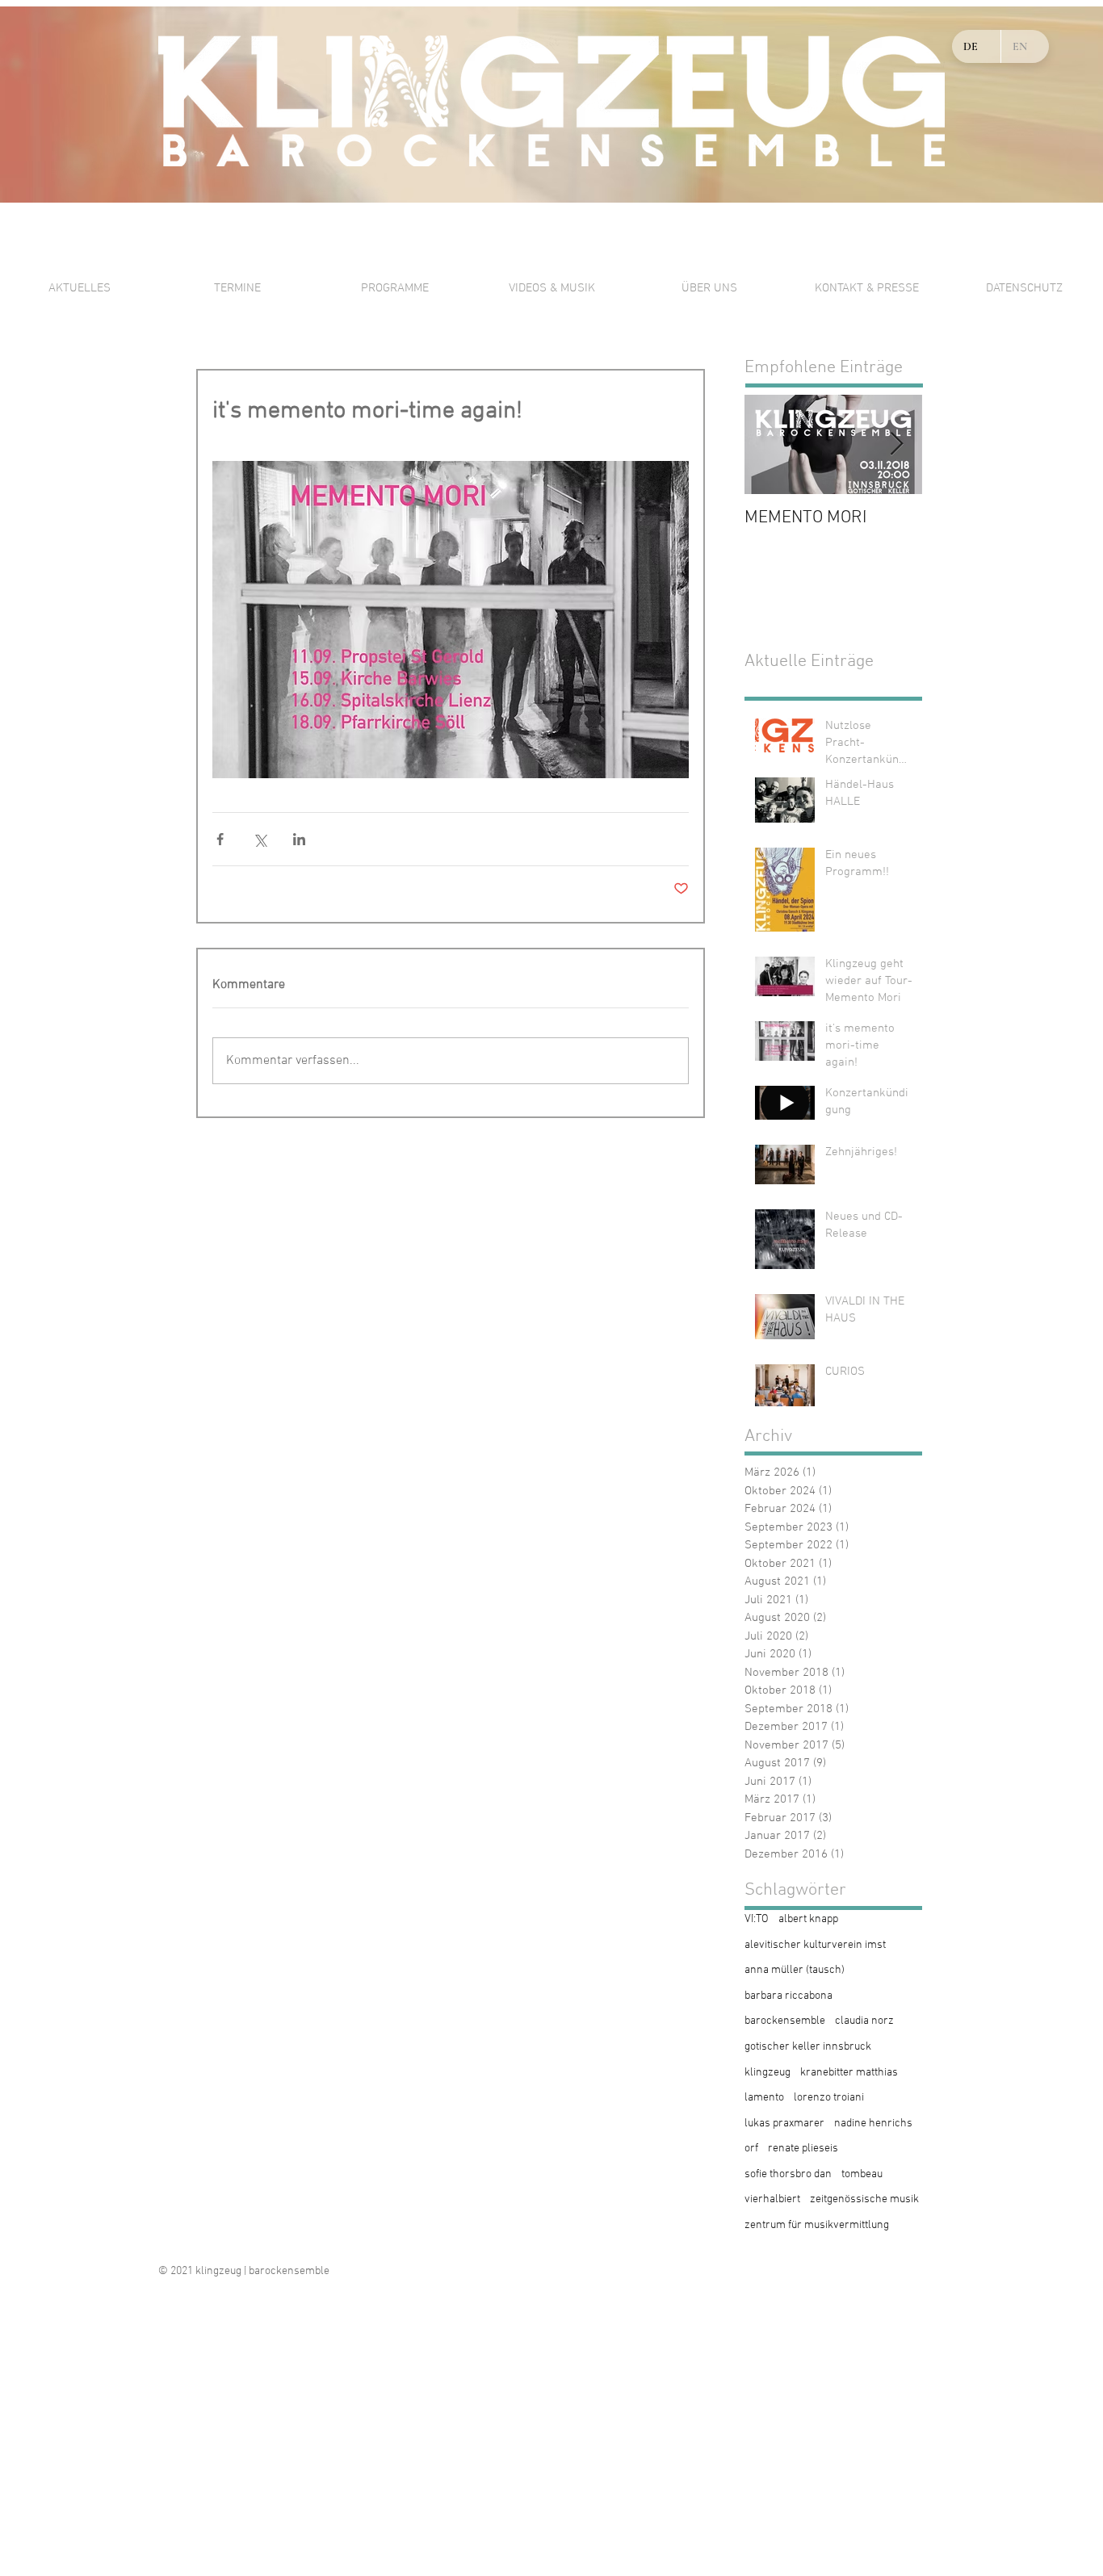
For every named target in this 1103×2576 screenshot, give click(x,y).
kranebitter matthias (849, 2073)
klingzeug (767, 2073)
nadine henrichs (873, 2124)
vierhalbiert (772, 2199)
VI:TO (757, 1919)
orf (751, 2149)
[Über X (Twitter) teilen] (260, 839)
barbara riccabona (788, 1996)
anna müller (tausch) (795, 1970)
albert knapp (808, 1919)
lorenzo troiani (829, 2098)
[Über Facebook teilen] (220, 839)
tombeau (862, 2174)
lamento (764, 2098)
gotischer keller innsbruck (808, 2047)
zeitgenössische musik (864, 2199)
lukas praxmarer (784, 2124)
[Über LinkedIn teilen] (299, 839)
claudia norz (864, 2021)
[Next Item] (896, 444)
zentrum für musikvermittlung (817, 2225)
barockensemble (785, 2021)
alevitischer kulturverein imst (815, 1945)
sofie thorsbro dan (788, 2174)
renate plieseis (803, 2149)
